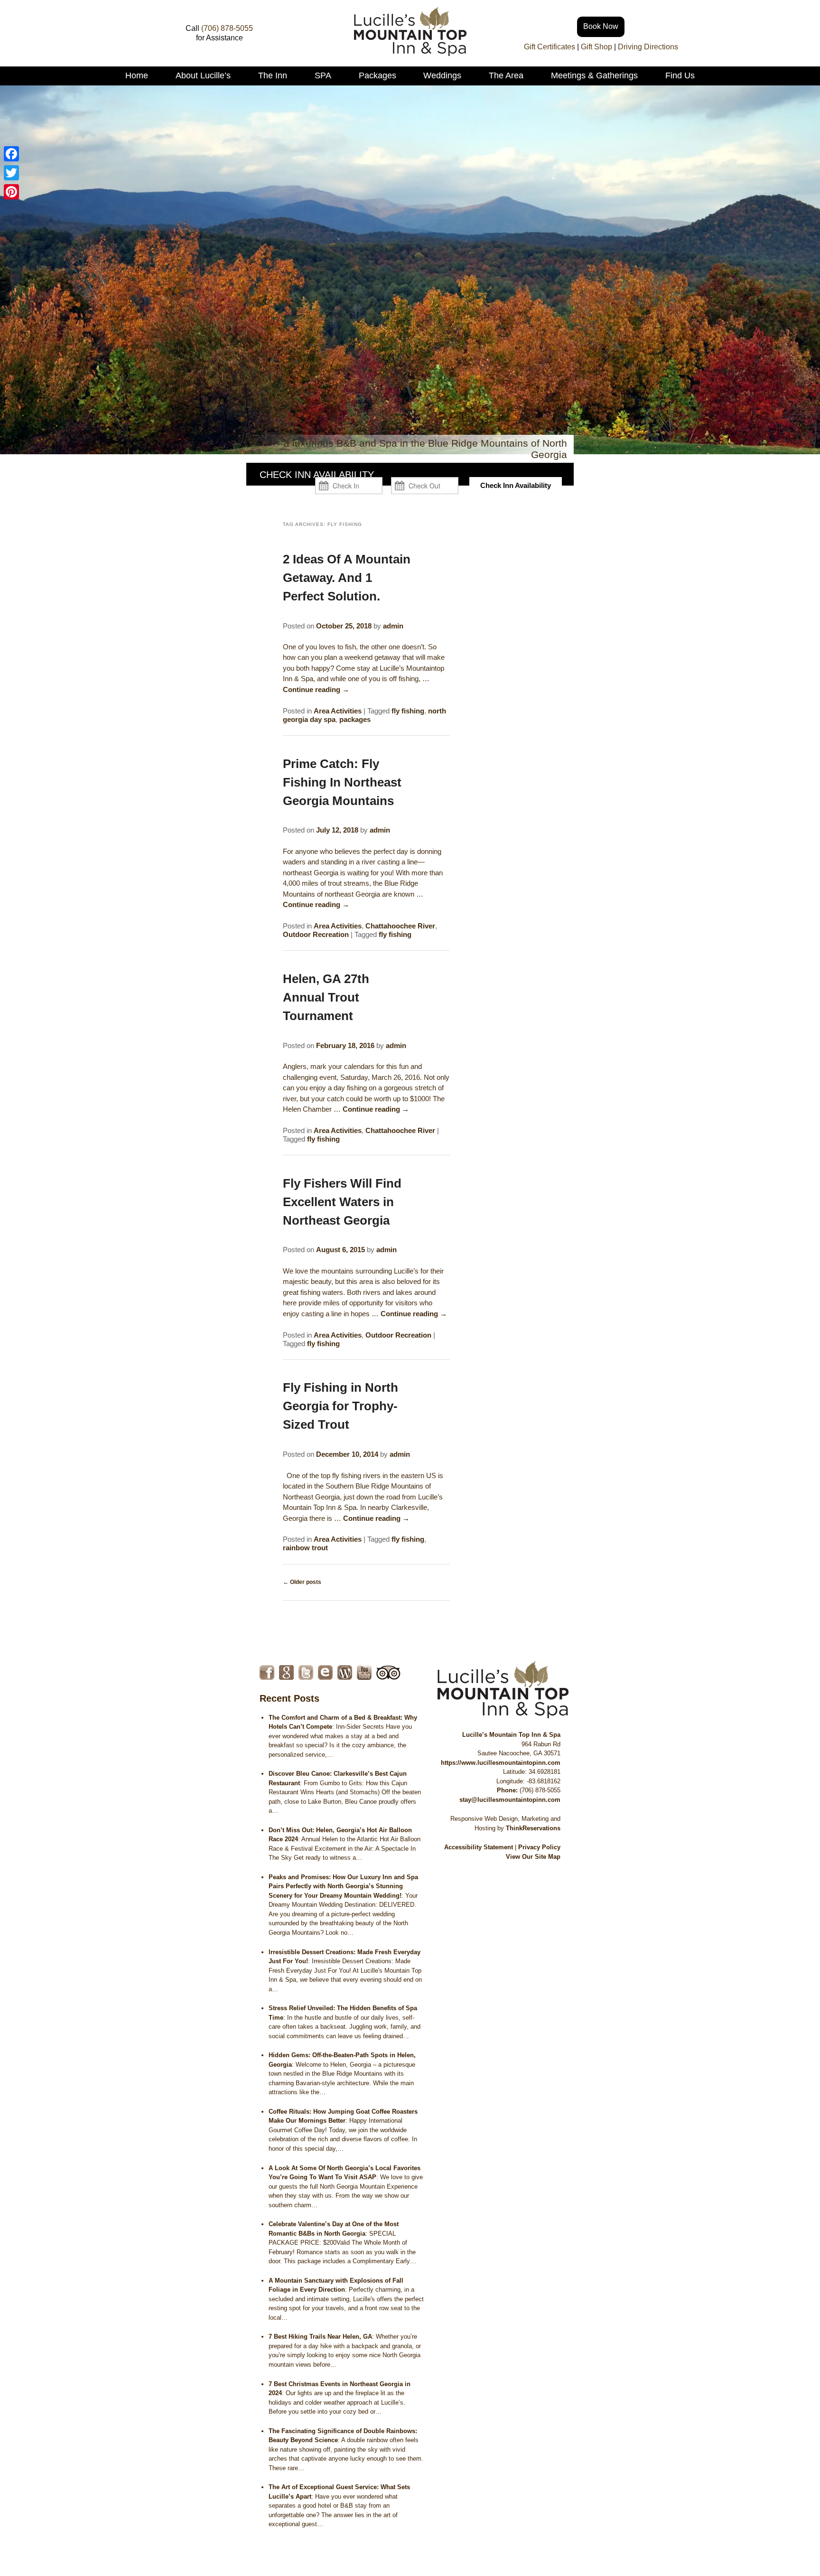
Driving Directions (648, 47)
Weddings (442, 75)
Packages (377, 75)
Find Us (680, 75)
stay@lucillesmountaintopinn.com (510, 1800)
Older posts (302, 1582)
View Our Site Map (533, 1857)
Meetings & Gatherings (594, 75)
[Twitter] (11, 173)
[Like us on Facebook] (267, 1672)
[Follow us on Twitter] (306, 1672)
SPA (323, 75)
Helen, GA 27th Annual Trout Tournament (326, 997)
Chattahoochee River (400, 926)
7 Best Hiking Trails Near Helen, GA (320, 2337)
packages (355, 719)
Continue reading (316, 689)
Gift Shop (596, 47)
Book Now (601, 26)
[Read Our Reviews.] (286, 1672)
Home (137, 75)
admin (393, 626)
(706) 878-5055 (227, 28)
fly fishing (408, 711)
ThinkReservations (533, 1828)
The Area (506, 75)
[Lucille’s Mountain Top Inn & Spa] (410, 53)
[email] (325, 1672)
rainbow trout (305, 1548)
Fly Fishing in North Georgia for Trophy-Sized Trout (340, 1406)
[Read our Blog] (345, 1672)
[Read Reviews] (388, 1672)
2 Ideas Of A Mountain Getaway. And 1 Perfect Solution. (347, 578)
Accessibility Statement (479, 1847)
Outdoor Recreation (316, 934)
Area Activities (338, 711)
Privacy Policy (539, 1847)
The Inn (273, 75)
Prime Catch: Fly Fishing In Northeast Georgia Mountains (342, 782)
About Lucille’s (203, 75)
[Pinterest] (11, 192)
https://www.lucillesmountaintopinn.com (501, 1763)
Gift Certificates (550, 47)
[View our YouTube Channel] (364, 1672)
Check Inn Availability (516, 485)
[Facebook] (11, 154)
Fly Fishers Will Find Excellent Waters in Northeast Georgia (342, 1202)
